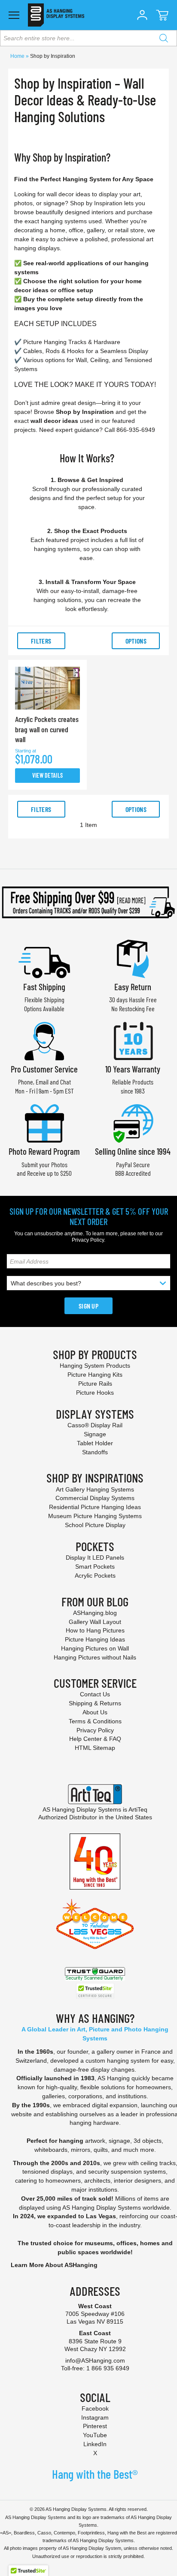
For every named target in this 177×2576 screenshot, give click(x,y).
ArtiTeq (138, 1809)
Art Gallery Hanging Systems (95, 1489)
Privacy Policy (88, 1240)
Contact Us (95, 1694)
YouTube (95, 2435)
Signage (95, 1434)
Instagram (95, 2417)
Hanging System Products (95, 1366)
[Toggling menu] (14, 15)
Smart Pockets (95, 1567)
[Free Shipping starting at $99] (88, 902)
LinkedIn (95, 2444)
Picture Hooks (95, 1393)
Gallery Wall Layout (95, 1622)
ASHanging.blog (95, 1613)
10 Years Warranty (133, 1069)
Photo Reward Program (44, 1151)
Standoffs (95, 1452)
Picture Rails (95, 1384)
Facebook (95, 2408)
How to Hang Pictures (95, 1630)
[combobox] (88, 38)
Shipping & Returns (95, 1703)
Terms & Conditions (95, 1721)
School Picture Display (95, 1525)
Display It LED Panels (95, 1558)
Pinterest (95, 2426)
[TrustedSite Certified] (95, 1991)
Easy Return (133, 987)
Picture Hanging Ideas (95, 1639)
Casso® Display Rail (95, 1425)
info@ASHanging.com (95, 2360)
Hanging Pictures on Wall (95, 1648)
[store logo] (56, 15)
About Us (95, 1712)
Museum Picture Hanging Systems (95, 1516)
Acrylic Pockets (95, 1576)
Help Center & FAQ (95, 1739)
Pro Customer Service (44, 1069)
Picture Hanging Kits (95, 1375)
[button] (142, 15)
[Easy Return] (133, 958)
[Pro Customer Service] (44, 1040)
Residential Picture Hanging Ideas (95, 1507)
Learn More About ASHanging (54, 2265)
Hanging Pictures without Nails (95, 1657)
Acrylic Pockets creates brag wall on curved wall (47, 729)
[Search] (164, 38)
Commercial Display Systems (95, 1498)
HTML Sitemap (95, 1748)
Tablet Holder (95, 1443)
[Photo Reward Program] (44, 1122)
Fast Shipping (44, 987)
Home (18, 56)
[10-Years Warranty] (133, 1040)
